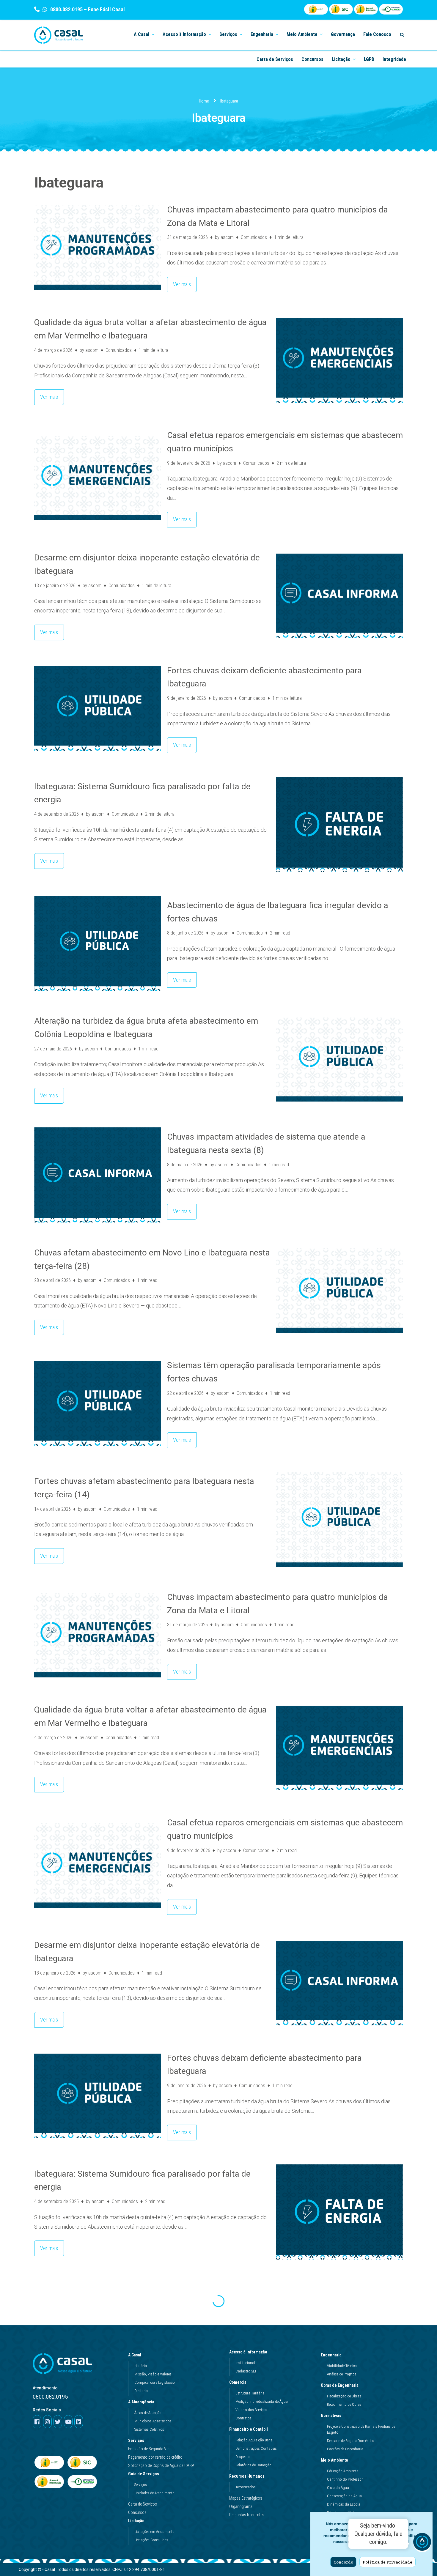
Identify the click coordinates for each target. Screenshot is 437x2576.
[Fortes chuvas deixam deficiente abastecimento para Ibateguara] (98, 709)
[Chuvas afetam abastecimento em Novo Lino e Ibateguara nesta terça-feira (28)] (339, 1291)
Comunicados (254, 237)
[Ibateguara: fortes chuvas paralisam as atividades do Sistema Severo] (98, 2328)
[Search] (402, 35)
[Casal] (59, 35)
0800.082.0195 (66, 9)
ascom (227, 237)
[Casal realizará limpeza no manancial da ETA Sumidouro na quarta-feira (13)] (339, 2441)
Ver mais (179, 282)
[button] (153, 34)
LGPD (369, 59)
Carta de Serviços (275, 59)
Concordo (343, 2562)
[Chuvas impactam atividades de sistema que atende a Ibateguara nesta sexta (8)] (98, 1175)
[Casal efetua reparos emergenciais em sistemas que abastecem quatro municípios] (98, 478)
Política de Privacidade (388, 2562)
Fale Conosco (377, 34)
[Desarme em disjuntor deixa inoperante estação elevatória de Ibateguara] (339, 596)
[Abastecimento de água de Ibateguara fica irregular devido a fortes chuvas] (98, 943)
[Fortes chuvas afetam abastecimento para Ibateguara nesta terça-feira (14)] (339, 1519)
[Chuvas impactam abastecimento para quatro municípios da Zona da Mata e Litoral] (98, 248)
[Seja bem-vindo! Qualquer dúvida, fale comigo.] (422, 2543)
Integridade (394, 59)
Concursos (312, 59)
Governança (343, 34)
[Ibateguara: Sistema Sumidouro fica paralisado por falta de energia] (339, 824)
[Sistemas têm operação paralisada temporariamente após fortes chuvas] (98, 1404)
